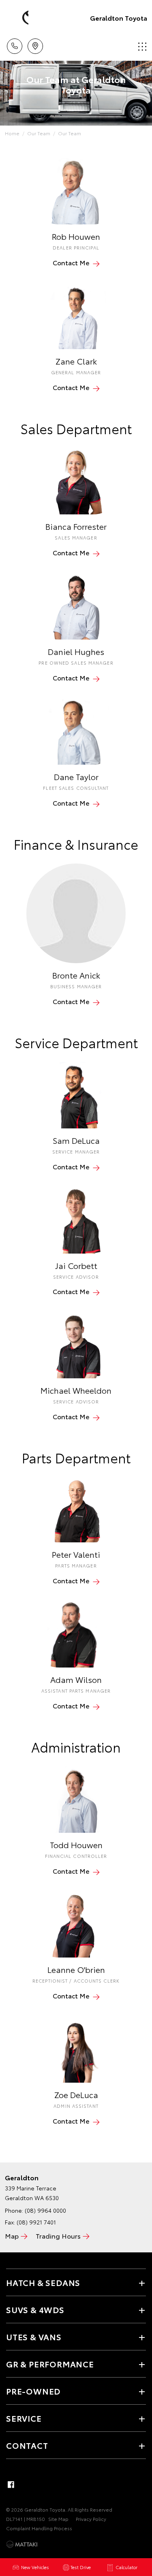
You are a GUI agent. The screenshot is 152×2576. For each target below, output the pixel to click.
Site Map (58, 2519)
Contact (27, 2445)
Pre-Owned (33, 2391)
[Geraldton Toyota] (18, 18)
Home (12, 133)
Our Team (39, 133)
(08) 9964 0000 (45, 2210)
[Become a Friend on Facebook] (11, 2484)
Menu (141, 43)
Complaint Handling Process (39, 2528)
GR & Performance (50, 2364)
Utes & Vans (34, 2337)
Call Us (14, 43)
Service (24, 2418)
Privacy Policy (91, 2519)
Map (12, 2236)
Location (35, 43)
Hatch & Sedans (43, 2282)
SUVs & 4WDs (35, 2309)
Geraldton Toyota (119, 18)
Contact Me (71, 262)
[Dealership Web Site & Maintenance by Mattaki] (22, 2544)
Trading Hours (58, 2236)
